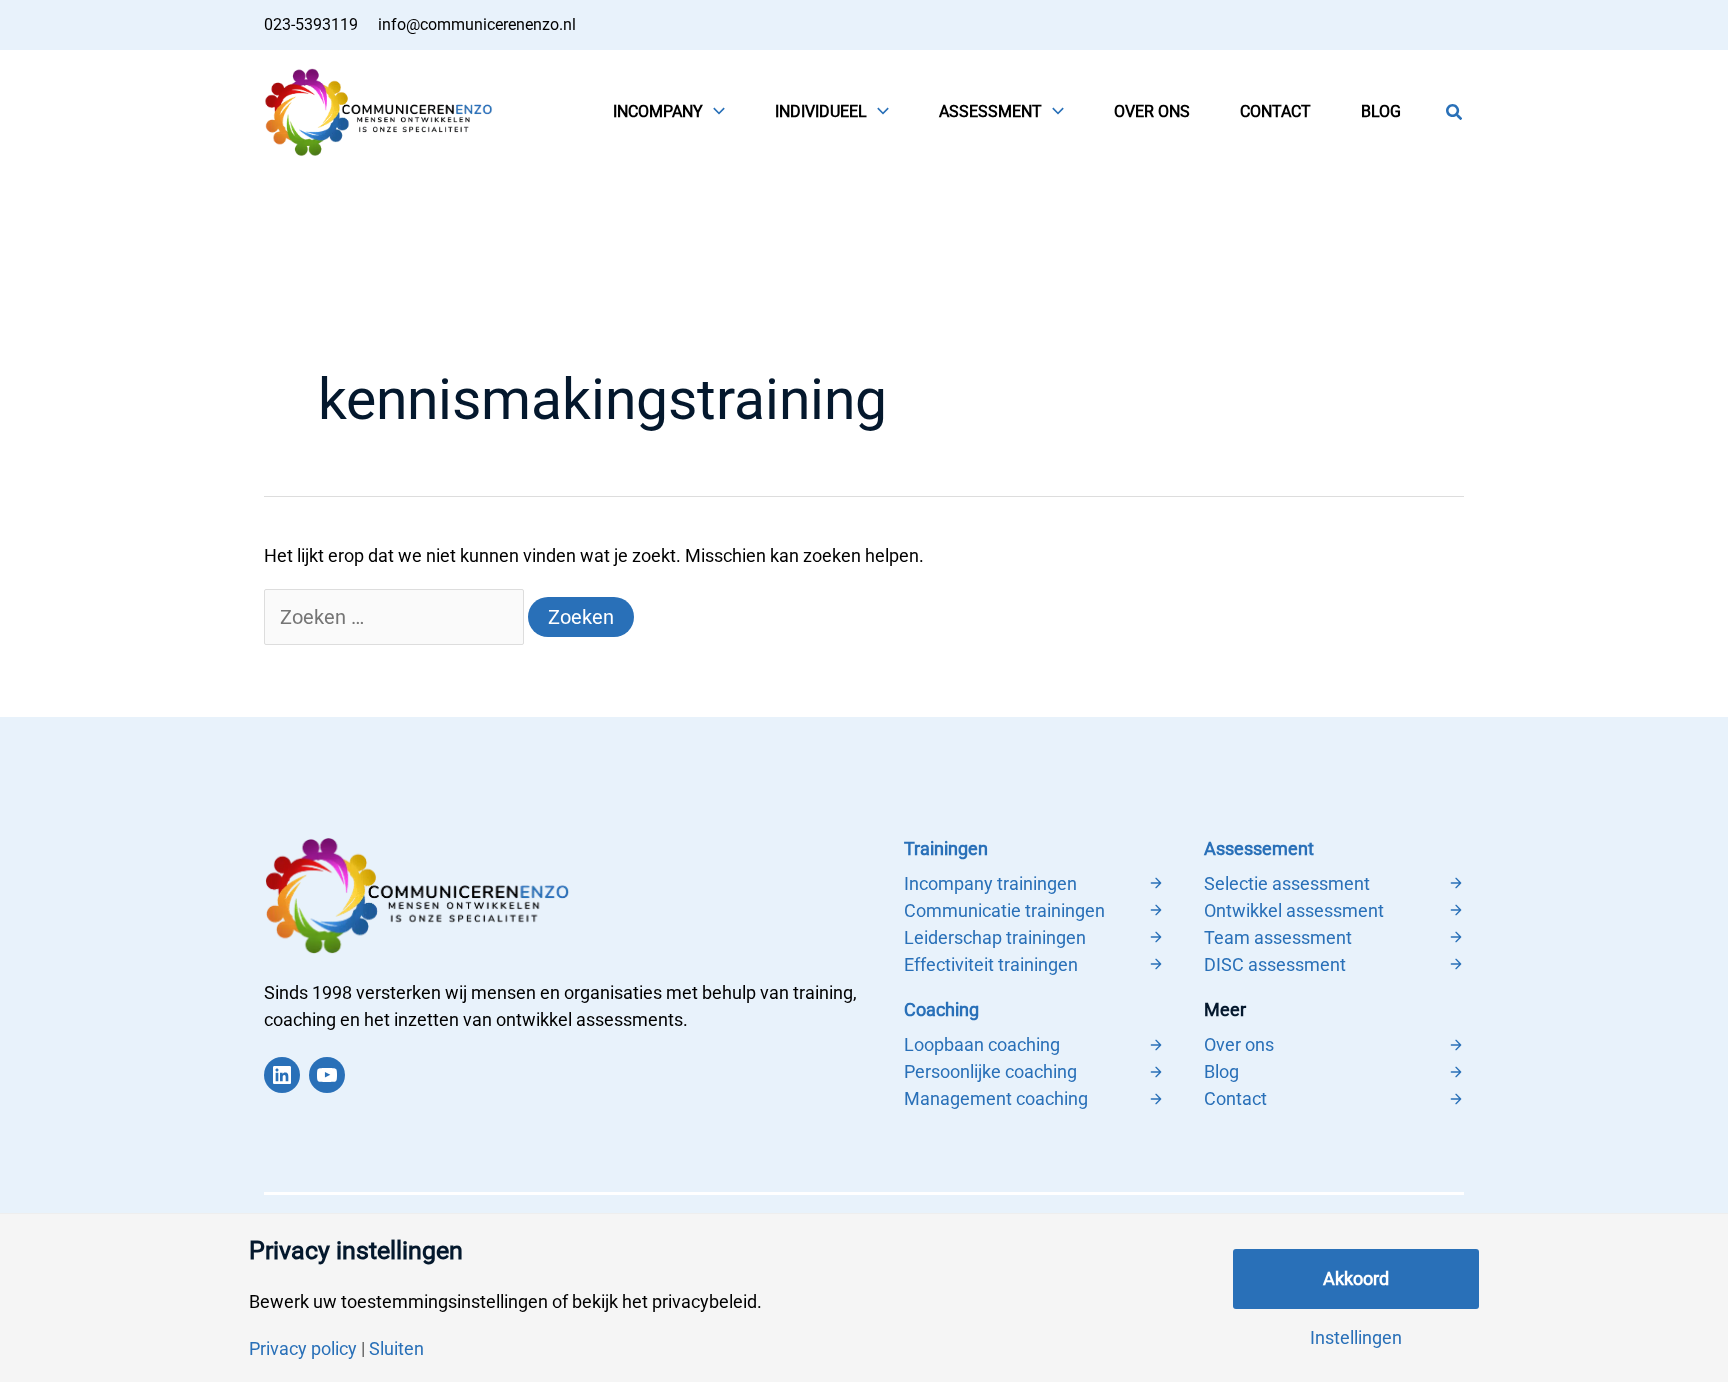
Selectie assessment (1287, 883)
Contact (1235, 1098)
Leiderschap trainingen (995, 937)
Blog (1221, 1071)
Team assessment (1278, 937)
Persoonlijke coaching (990, 1071)
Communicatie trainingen (1004, 910)
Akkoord (1356, 1278)
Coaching (941, 1009)
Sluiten (396, 1349)
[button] (714, 112)
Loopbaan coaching (982, 1044)
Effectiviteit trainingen (991, 964)
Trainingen (946, 848)
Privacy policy (303, 1349)
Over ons (1239, 1044)
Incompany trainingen (990, 883)
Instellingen (1356, 1338)
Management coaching (996, 1098)
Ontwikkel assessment (1294, 910)
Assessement (1259, 848)
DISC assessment (1275, 964)
